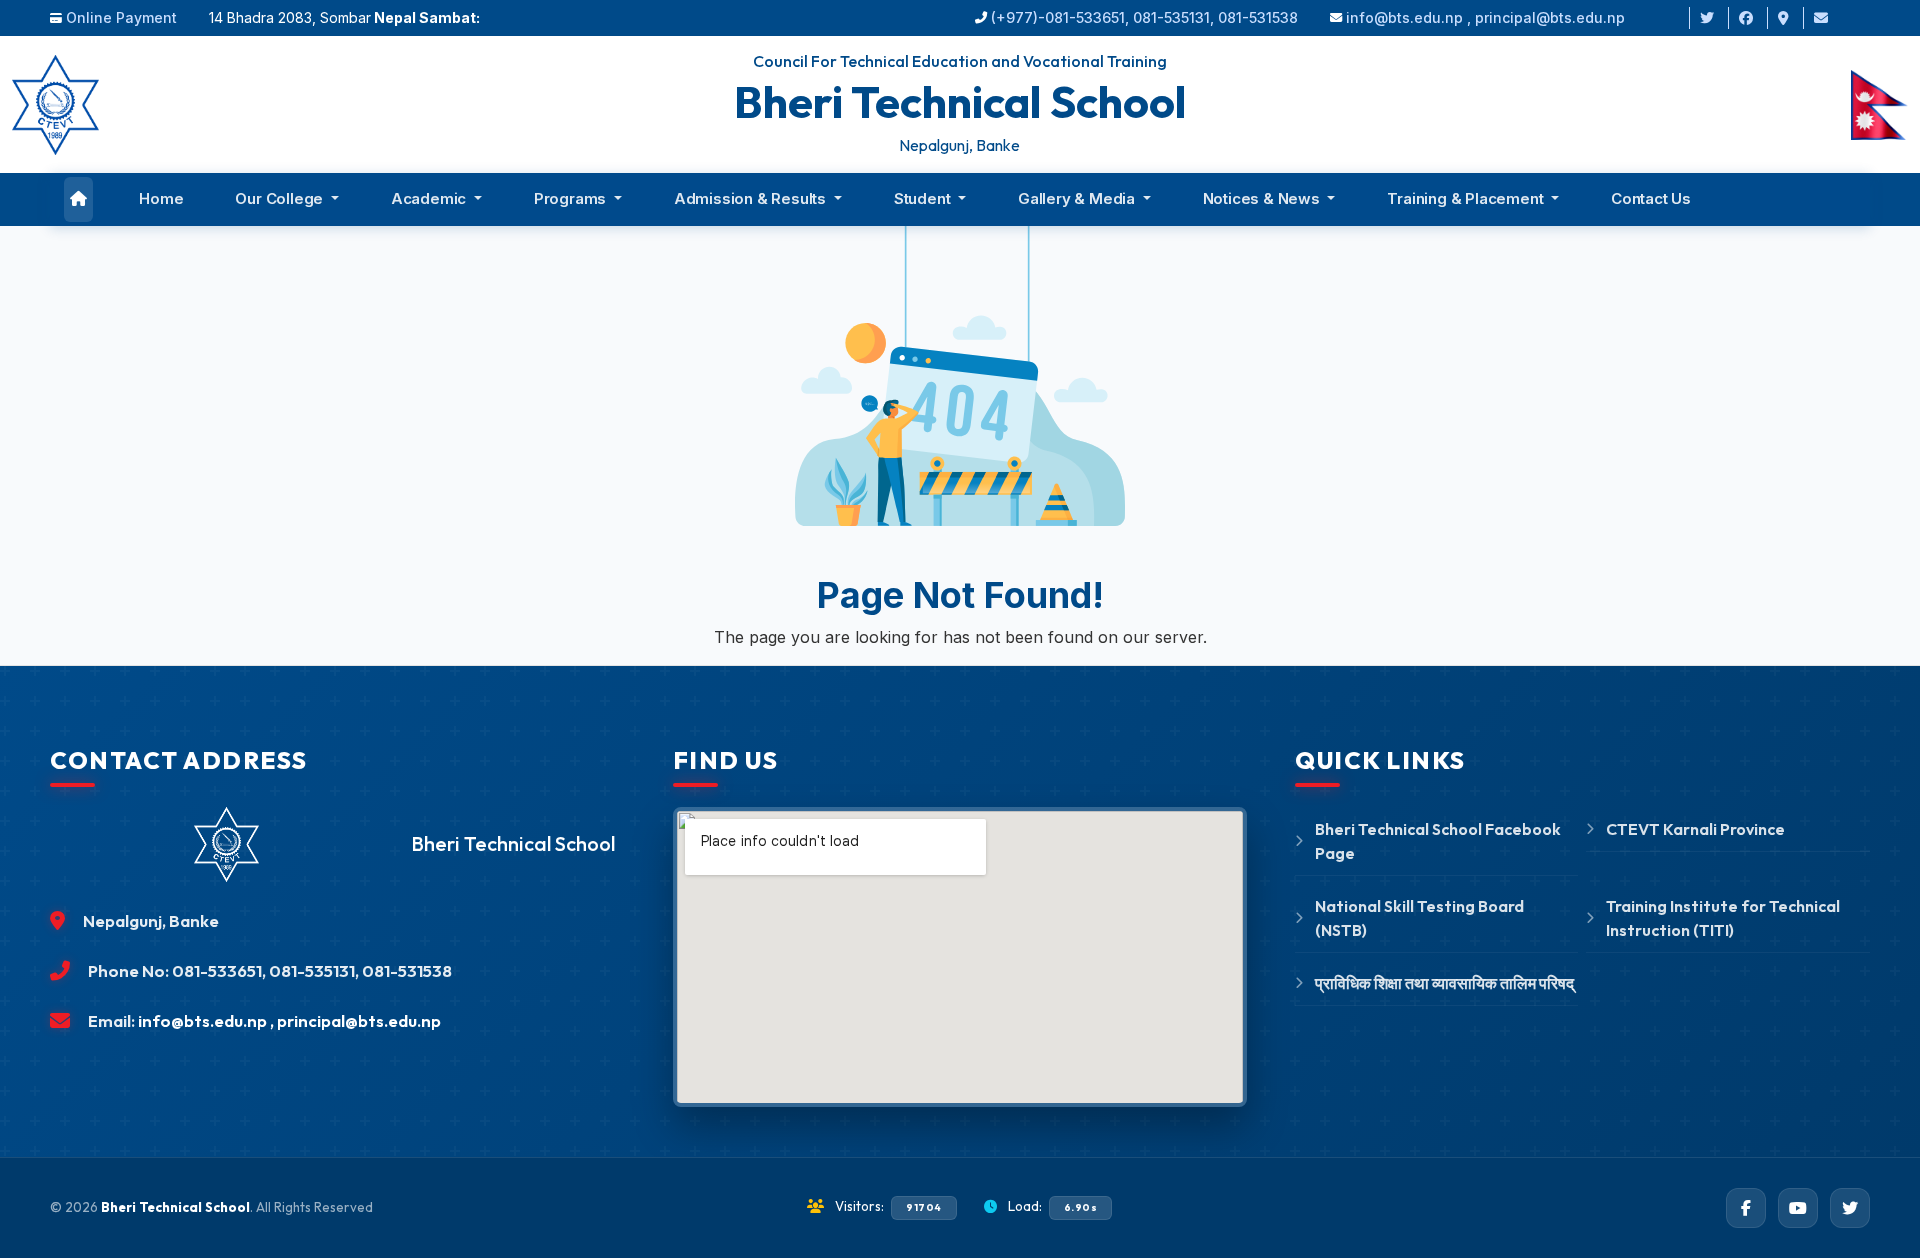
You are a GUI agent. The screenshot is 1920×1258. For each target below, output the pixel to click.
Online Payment (121, 17)
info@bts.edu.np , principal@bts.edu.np (1485, 17)
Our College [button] (281, 198)
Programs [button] (572, 198)
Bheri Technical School (175, 1207)
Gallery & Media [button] (1078, 198)
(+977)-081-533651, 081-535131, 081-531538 (1144, 17)
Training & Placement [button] (1467, 198)
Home (161, 198)
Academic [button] (430, 198)
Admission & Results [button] (752, 198)
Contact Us (1651, 198)
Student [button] (924, 198)
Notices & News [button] (1263, 198)
